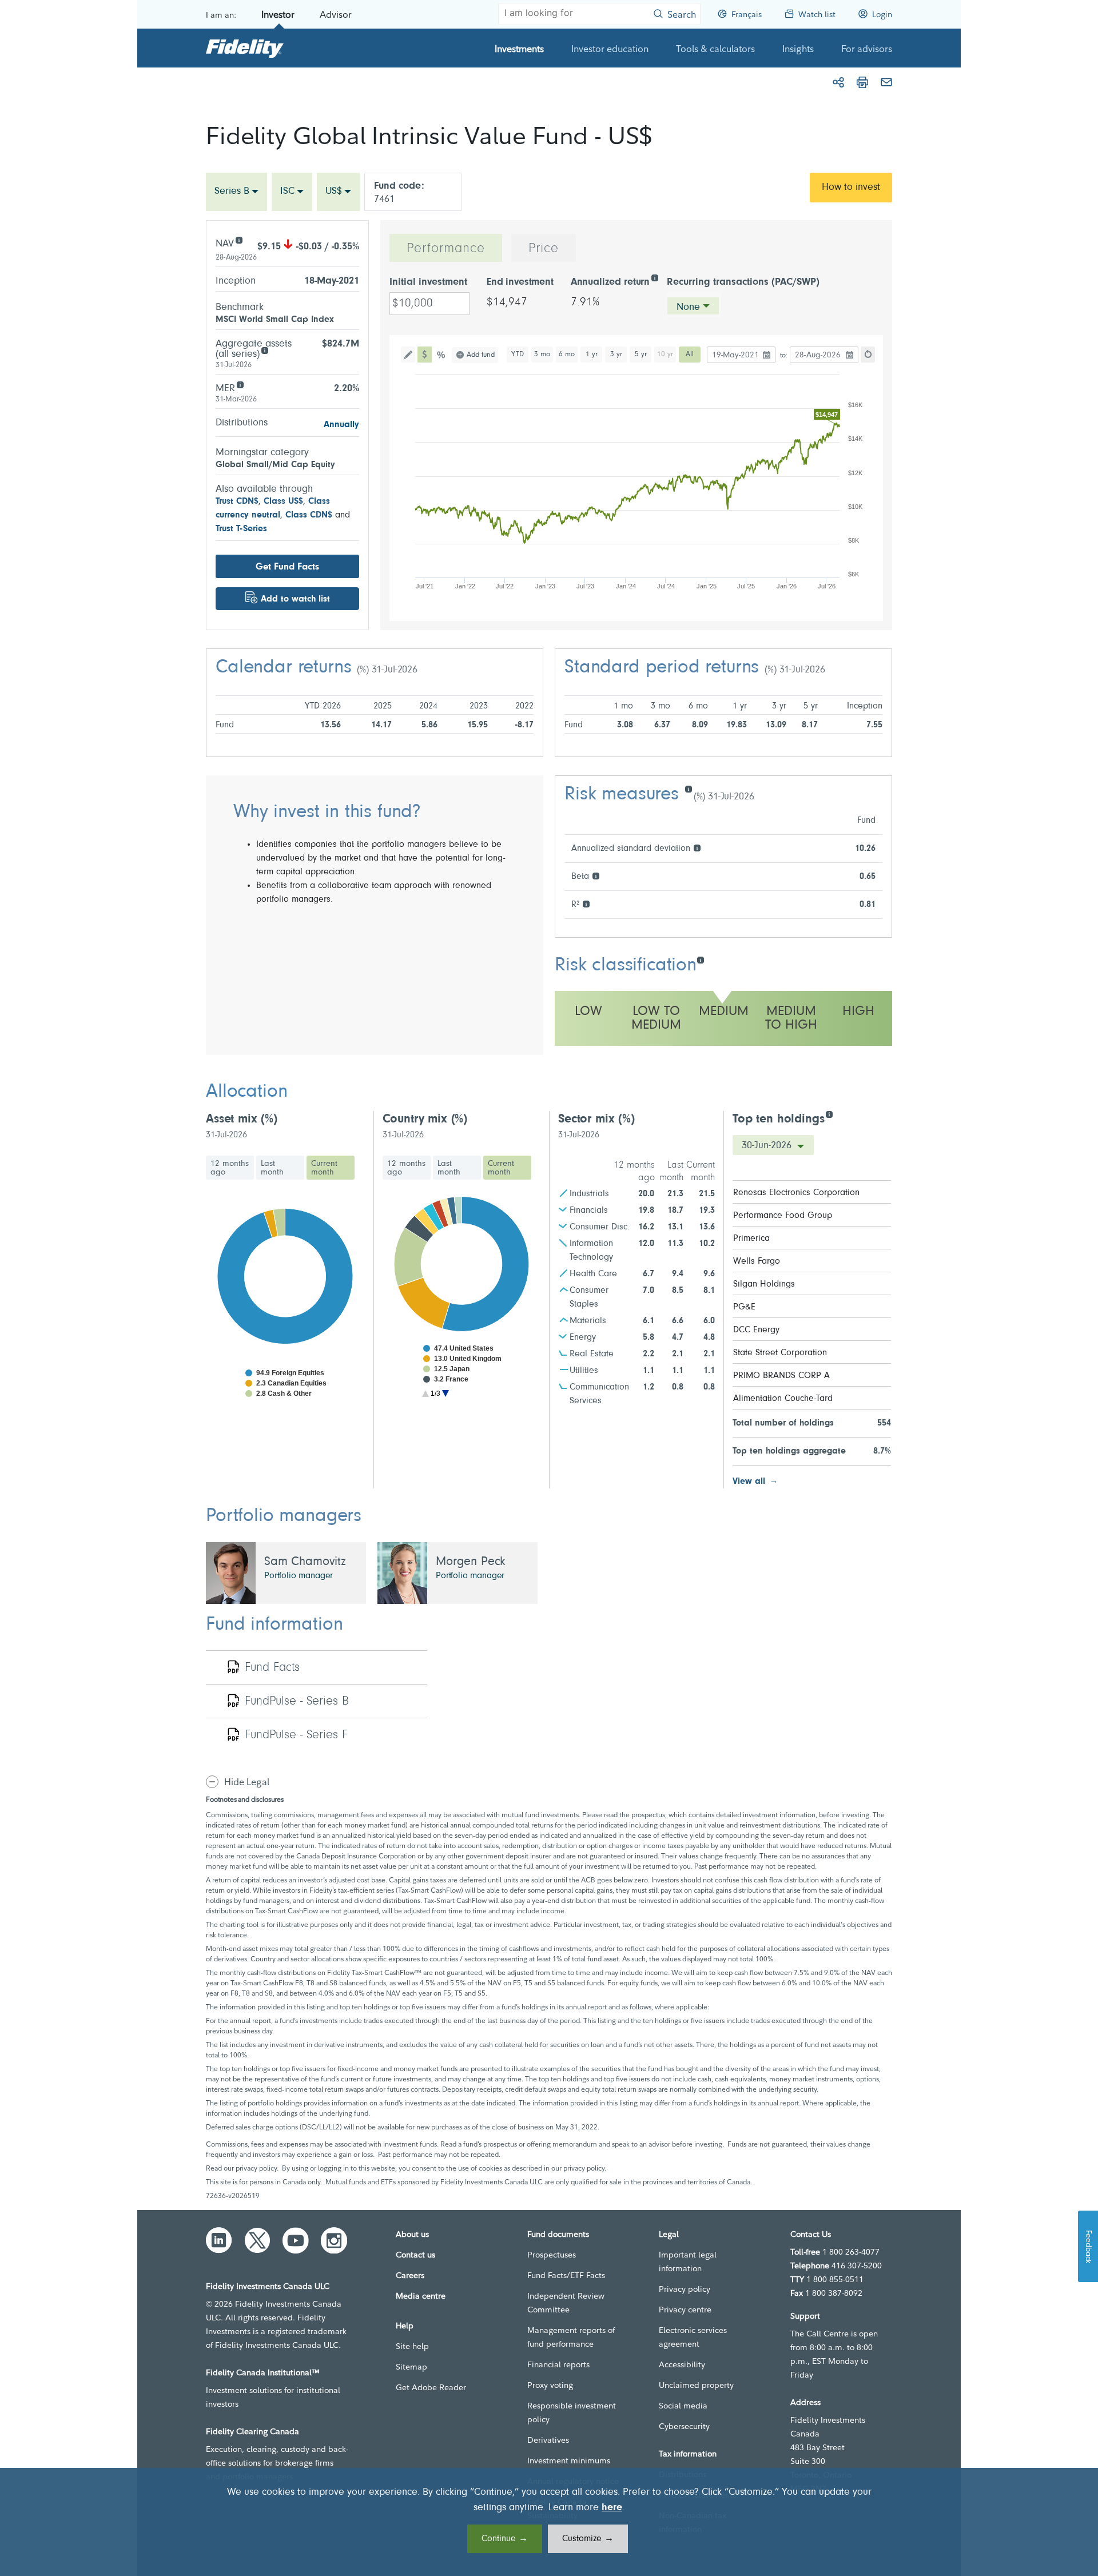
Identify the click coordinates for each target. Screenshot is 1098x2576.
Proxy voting (550, 2385)
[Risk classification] (700, 959)
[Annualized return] (655, 277)
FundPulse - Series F (296, 1735)
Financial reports (558, 2364)
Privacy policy (685, 2289)
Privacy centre (685, 2310)
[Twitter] (257, 2240)
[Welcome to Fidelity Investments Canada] (245, 48)
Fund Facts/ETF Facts (566, 2275)
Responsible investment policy (572, 2412)
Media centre (421, 2296)
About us (412, 2234)
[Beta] (596, 875)
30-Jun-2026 (768, 1146)
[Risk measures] (688, 788)
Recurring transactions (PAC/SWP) (743, 282)
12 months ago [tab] (230, 1168)
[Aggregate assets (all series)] (264, 350)
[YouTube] (296, 2240)
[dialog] (549, 2522)
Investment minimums (569, 2460)
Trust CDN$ (237, 501)
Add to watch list (295, 599)
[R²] (586, 903)
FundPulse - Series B (297, 1702)
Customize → (588, 2539)
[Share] (838, 82)
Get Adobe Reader (431, 2387)
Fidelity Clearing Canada (252, 2431)
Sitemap (411, 2367)
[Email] (886, 82)
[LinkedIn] (219, 2240)
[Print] (862, 82)
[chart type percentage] (442, 355)
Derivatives (548, 2440)
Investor (278, 14)
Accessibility (682, 2364)
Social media (683, 2406)
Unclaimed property (696, 2385)
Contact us (415, 2255)
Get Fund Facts (287, 567)
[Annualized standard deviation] (697, 847)
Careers (410, 2275)
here (612, 2508)
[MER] (240, 384)
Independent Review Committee (566, 2303)
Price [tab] (544, 249)
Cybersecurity (684, 2426)
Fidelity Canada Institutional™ (263, 2372)
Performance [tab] (446, 249)
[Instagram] (334, 2240)
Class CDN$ (309, 515)
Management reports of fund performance (571, 2337)
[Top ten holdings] (829, 1114)
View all (749, 1482)
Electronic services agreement (693, 2337)
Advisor (336, 14)
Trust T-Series (241, 529)
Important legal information (688, 2262)
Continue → (505, 2539)
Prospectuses (552, 2255)
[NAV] (239, 239)
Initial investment (428, 282)
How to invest (851, 188)
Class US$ (283, 501)
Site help (412, 2346)
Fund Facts (272, 1668)
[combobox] (236, 192)
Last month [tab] (272, 1168)
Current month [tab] (324, 1168)
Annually (341, 425)
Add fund (481, 355)
